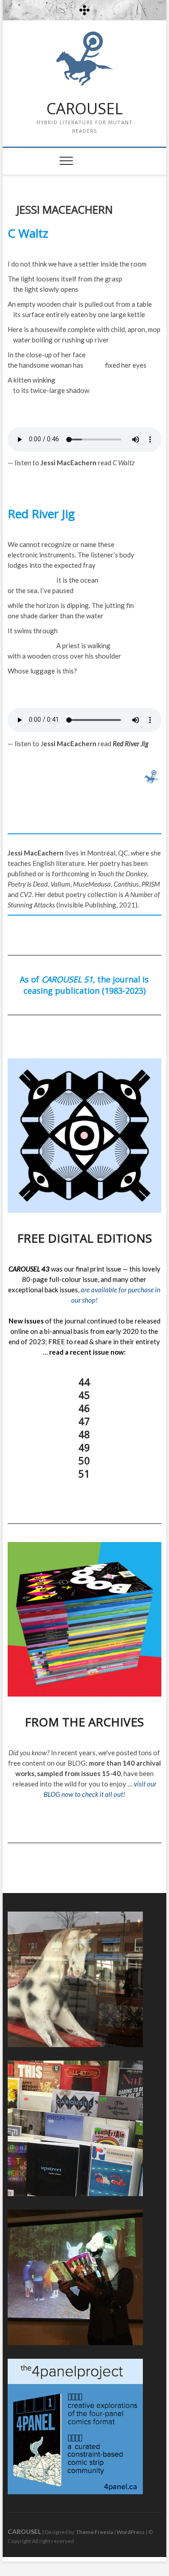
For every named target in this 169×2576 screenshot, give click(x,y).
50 (84, 1460)
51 (84, 1473)
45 (84, 1395)
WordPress (131, 2532)
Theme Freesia (95, 2532)
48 (84, 1434)
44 (84, 1382)
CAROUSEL (84, 109)
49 (84, 1447)
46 (84, 1408)
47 (84, 1421)
